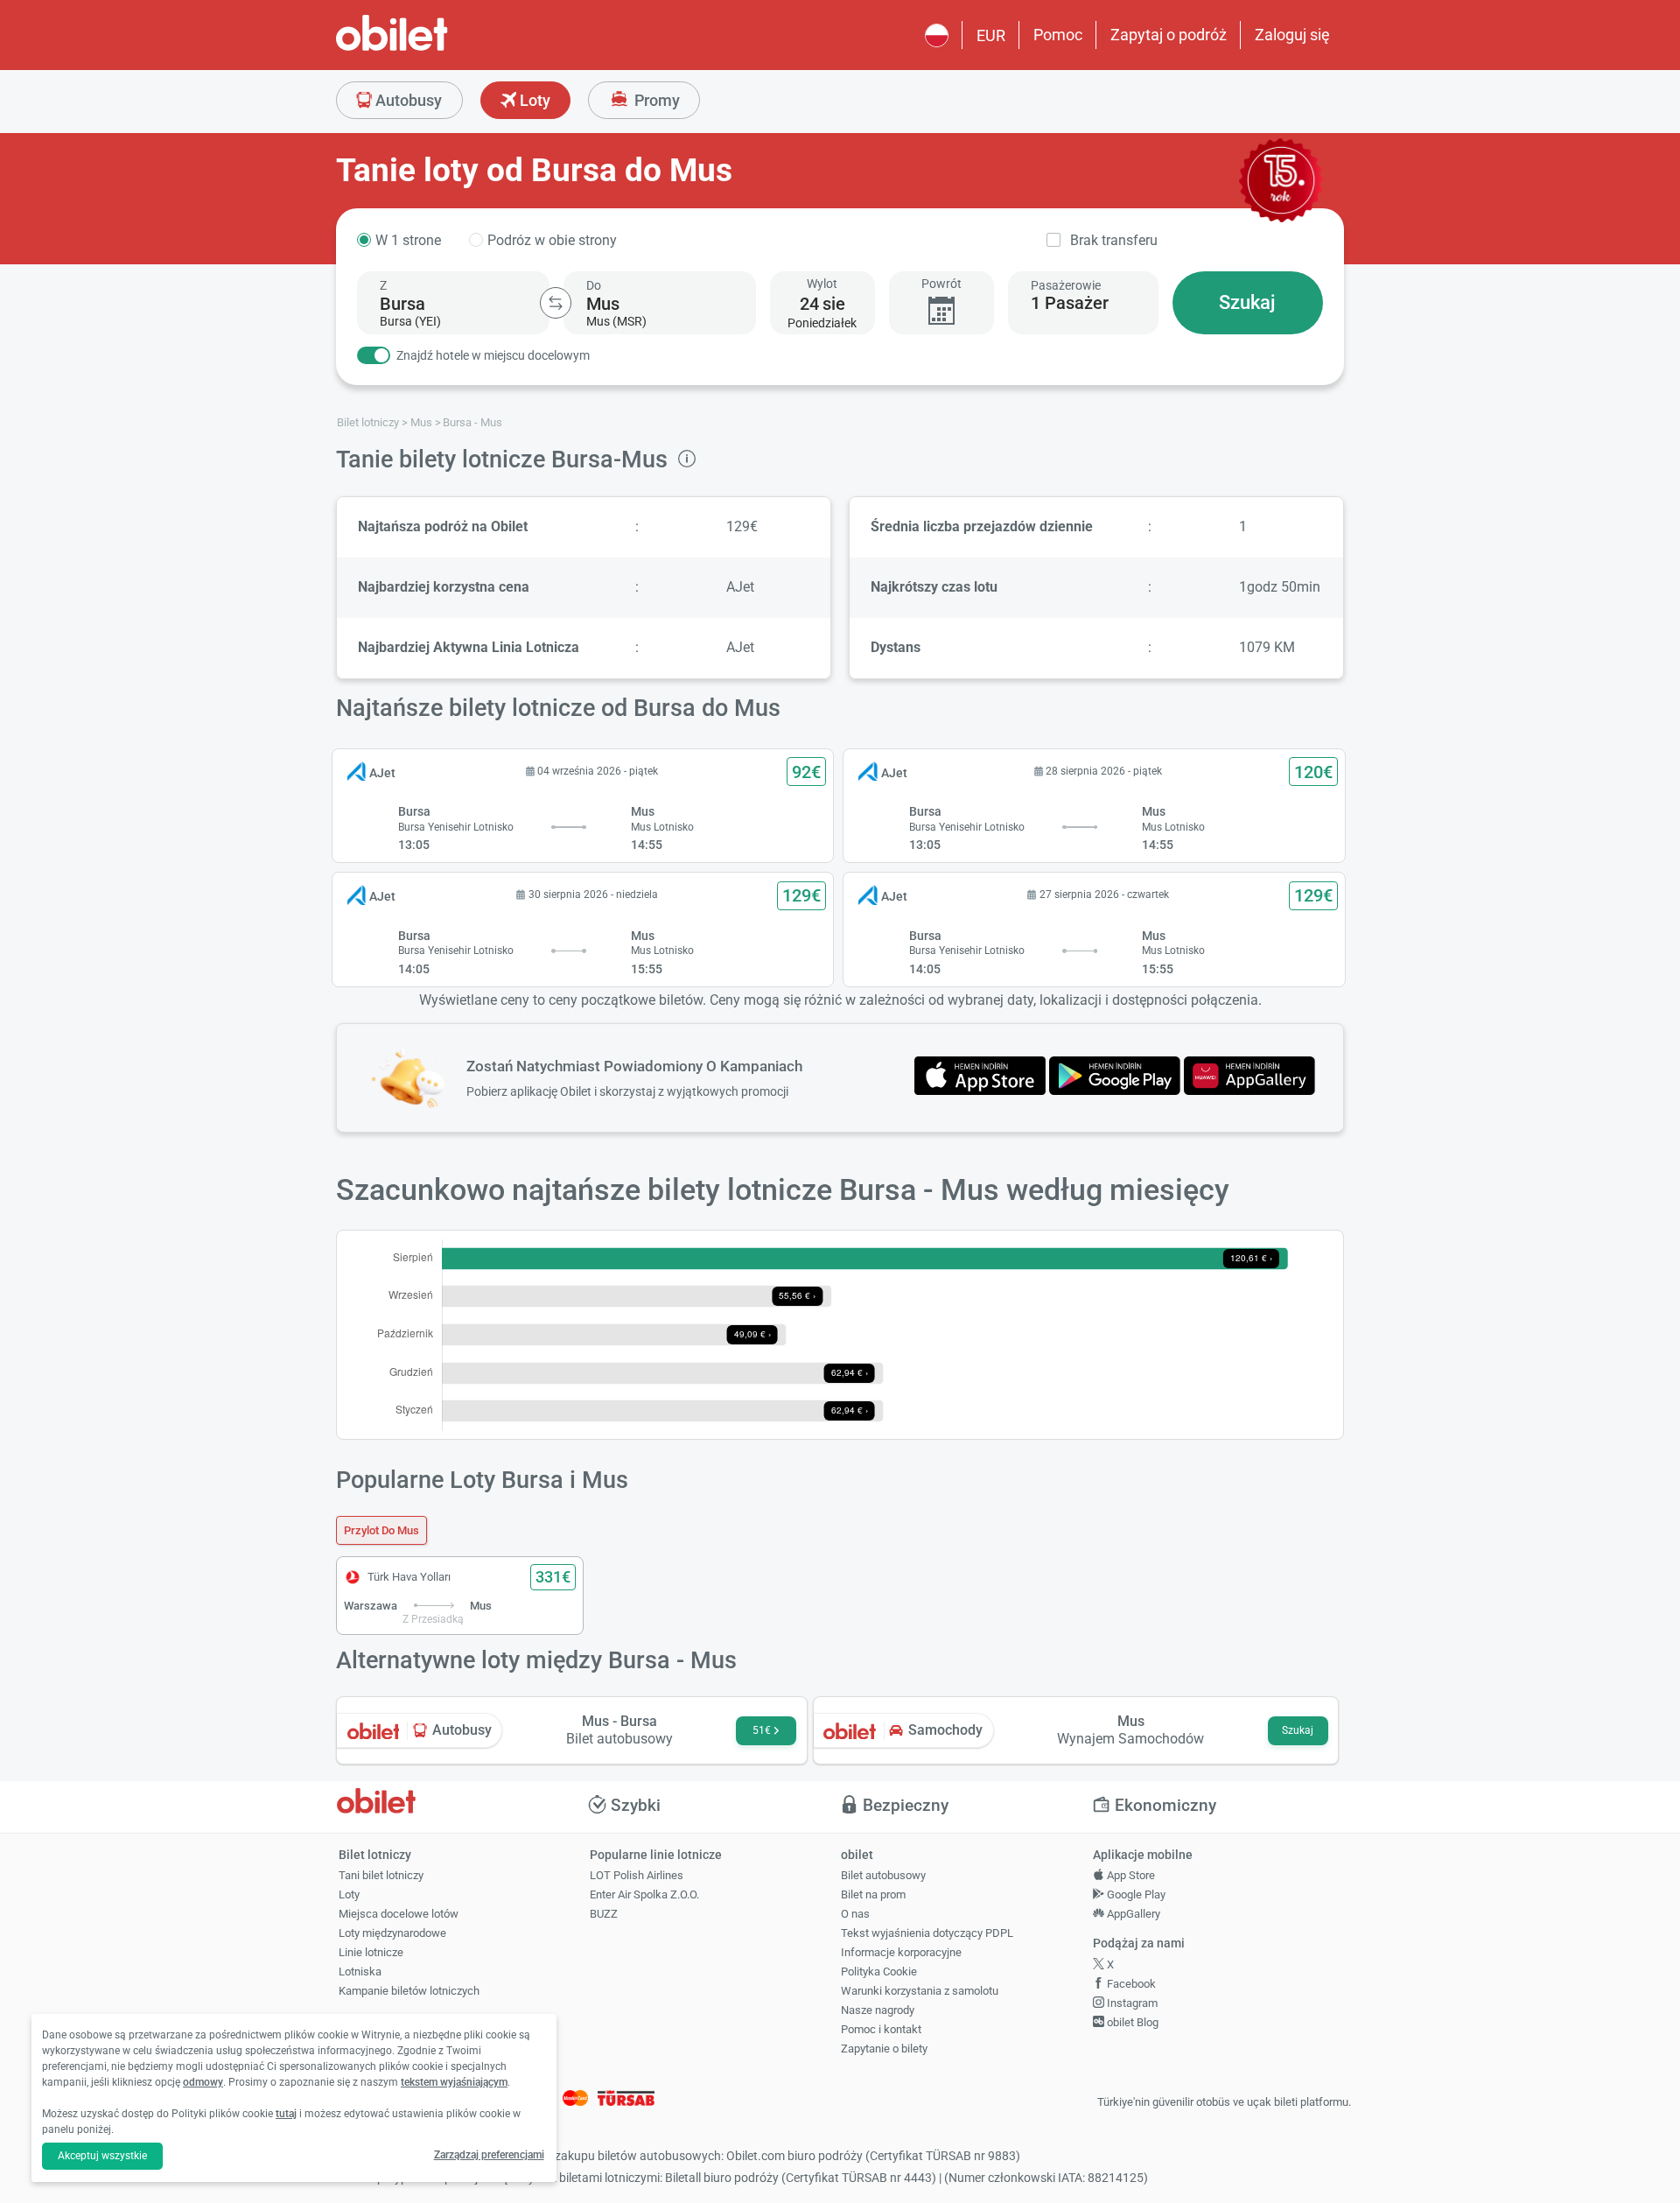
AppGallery (1132, 1914)
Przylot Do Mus (381, 1530)
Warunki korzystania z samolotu (920, 1991)
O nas (855, 1914)
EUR (991, 35)
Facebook (1130, 1984)
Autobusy (407, 100)
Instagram (1131, 2003)
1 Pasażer (1070, 303)
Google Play (1135, 1894)
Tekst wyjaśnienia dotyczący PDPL (927, 1933)
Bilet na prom (873, 1894)
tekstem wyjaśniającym (454, 2082)
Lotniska (360, 1971)
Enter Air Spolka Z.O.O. (644, 1894)
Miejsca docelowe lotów (399, 1914)
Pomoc (1058, 35)
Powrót (941, 284)
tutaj (286, 2114)
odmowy (203, 2082)
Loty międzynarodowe (392, 1933)
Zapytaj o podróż (1169, 35)
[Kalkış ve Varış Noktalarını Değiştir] (556, 303)
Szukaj (1247, 302)
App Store (1130, 1875)
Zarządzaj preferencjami (489, 2155)
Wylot (822, 284)
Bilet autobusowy (883, 1875)
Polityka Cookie (879, 1971)
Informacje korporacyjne (901, 1952)
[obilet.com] (434, 49)
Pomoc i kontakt (881, 2029)
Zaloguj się (1292, 35)
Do (594, 285)
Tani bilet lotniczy (381, 1875)
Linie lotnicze (371, 1952)
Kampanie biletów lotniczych (409, 1991)
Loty (533, 100)
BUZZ (604, 1914)
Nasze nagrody (878, 2010)
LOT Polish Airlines (637, 1875)
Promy (655, 100)
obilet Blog (1131, 2022)
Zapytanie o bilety (884, 2049)
